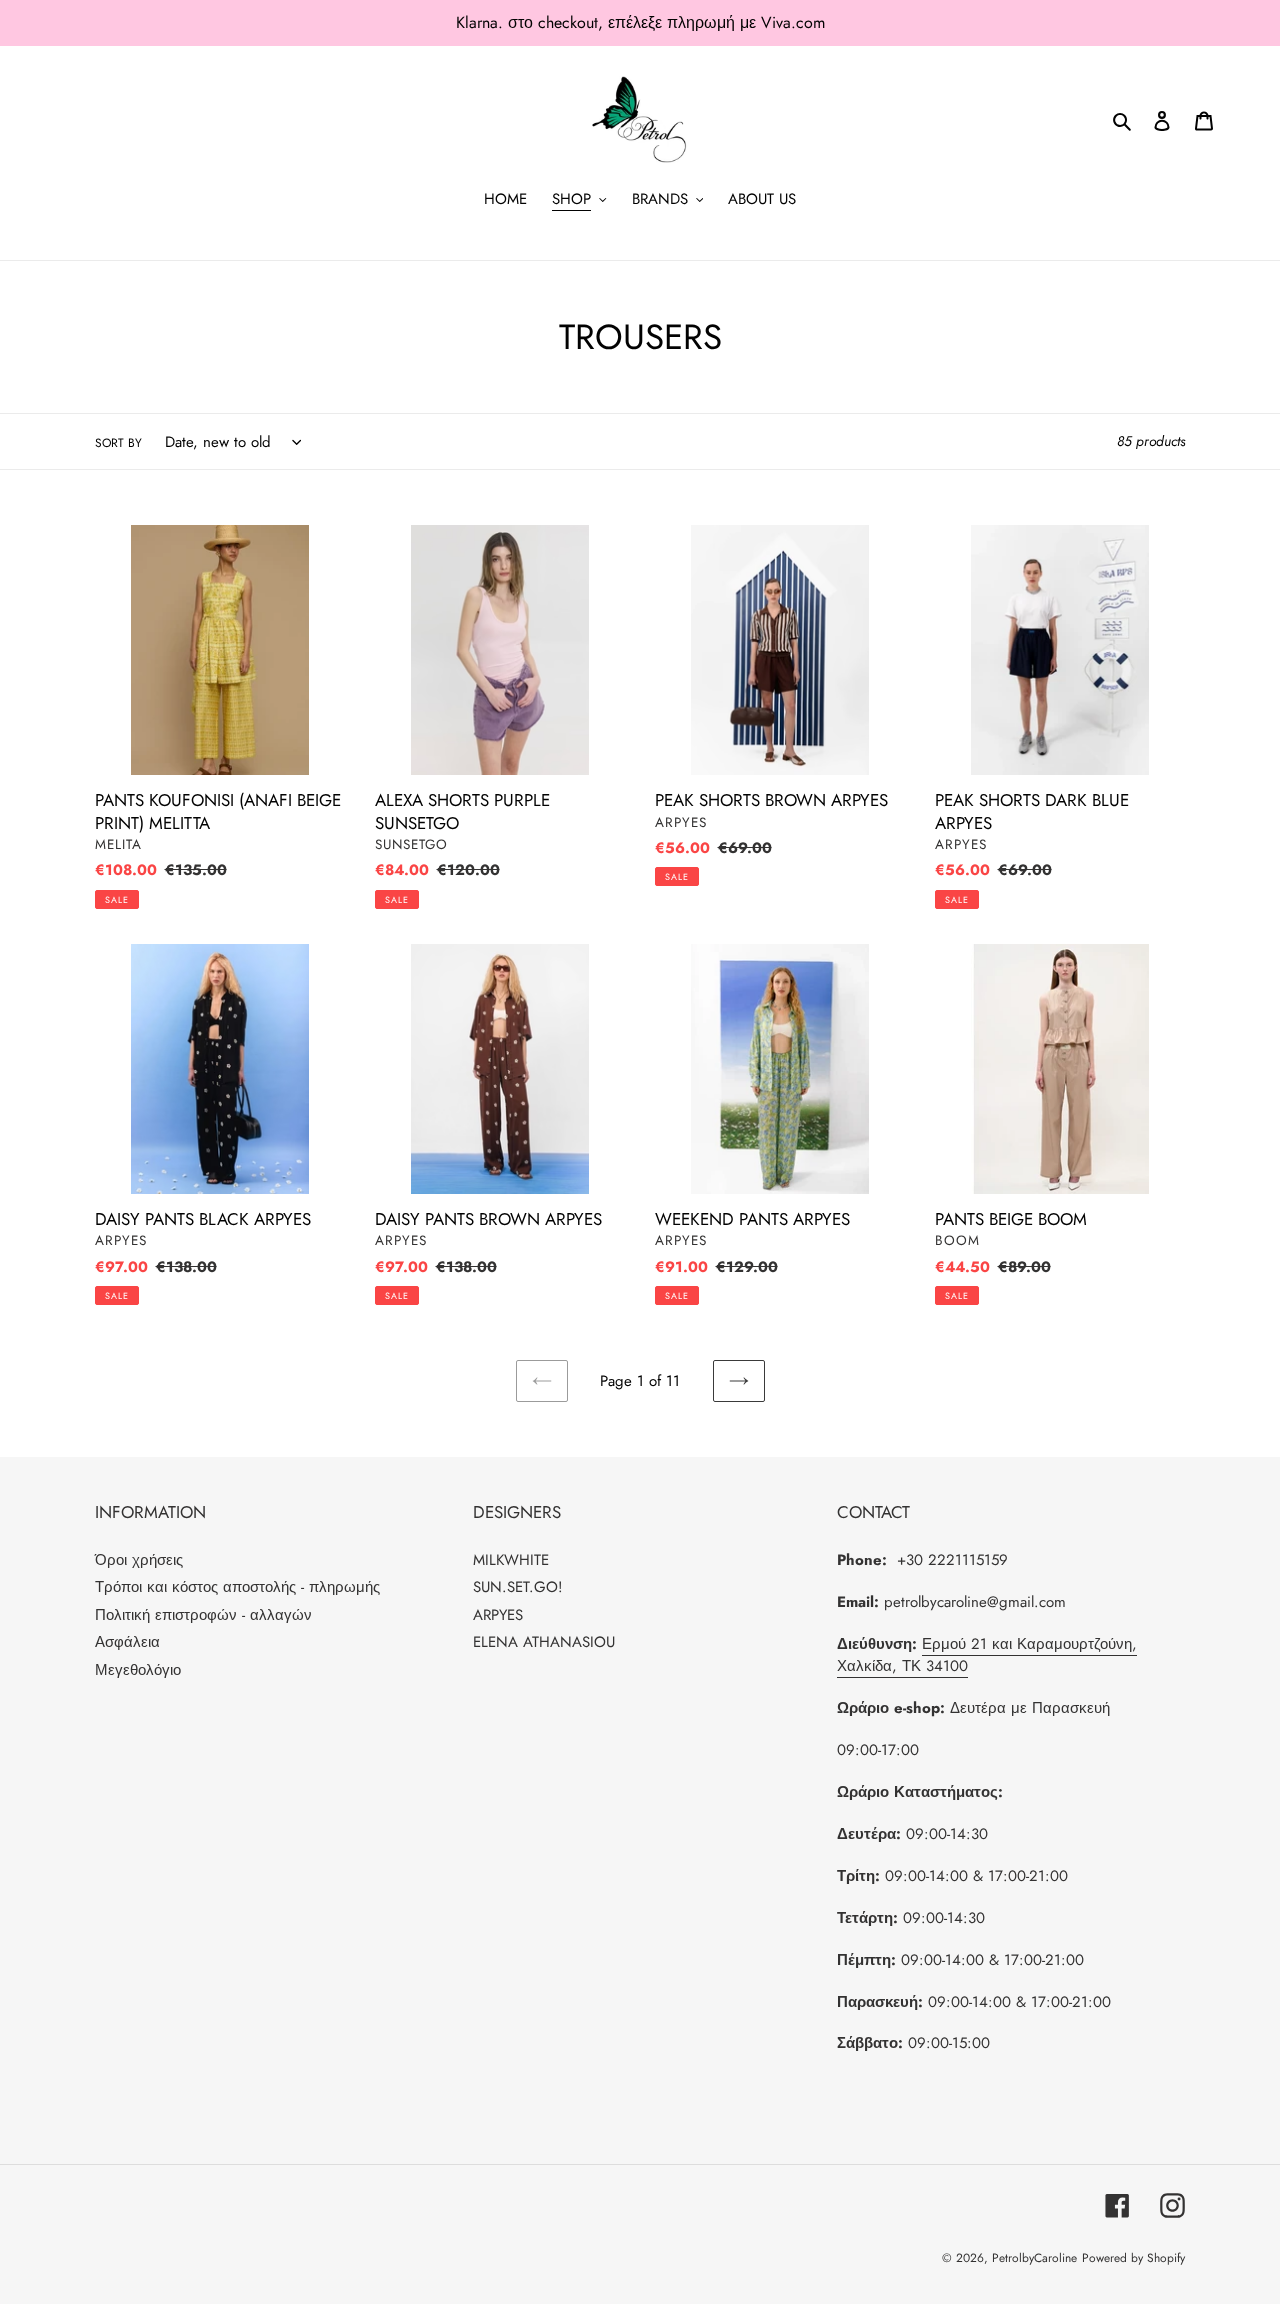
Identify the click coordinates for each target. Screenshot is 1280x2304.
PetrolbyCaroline (1034, 2258)
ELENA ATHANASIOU (544, 1642)
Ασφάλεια (127, 1642)
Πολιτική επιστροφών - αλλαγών (203, 1615)
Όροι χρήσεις (139, 1560)
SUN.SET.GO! (518, 1587)
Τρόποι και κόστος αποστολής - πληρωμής (237, 1587)
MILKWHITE (511, 1560)
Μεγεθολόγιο (138, 1670)
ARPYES (498, 1615)
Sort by (118, 443)
